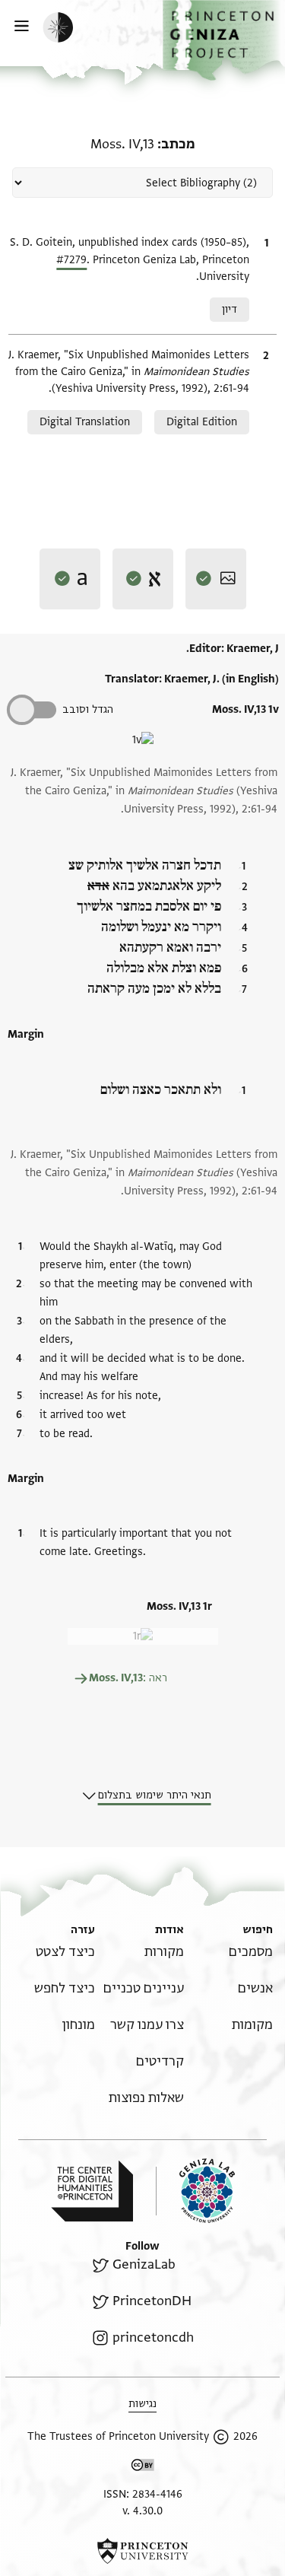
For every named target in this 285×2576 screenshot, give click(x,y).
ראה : (128, 1678)
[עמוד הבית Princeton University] (142, 2551)
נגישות (142, 2404)
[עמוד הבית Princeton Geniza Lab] (195, 2191)
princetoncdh (153, 2337)
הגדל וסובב (88, 709)
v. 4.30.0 (142, 2511)
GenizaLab (144, 2264)
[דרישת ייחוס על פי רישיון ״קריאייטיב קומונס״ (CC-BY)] (143, 2468)
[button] (224, 40)
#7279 (71, 260)
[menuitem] (251, 1952)
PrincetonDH (152, 2301)
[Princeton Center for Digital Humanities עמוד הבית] (92, 2191)
